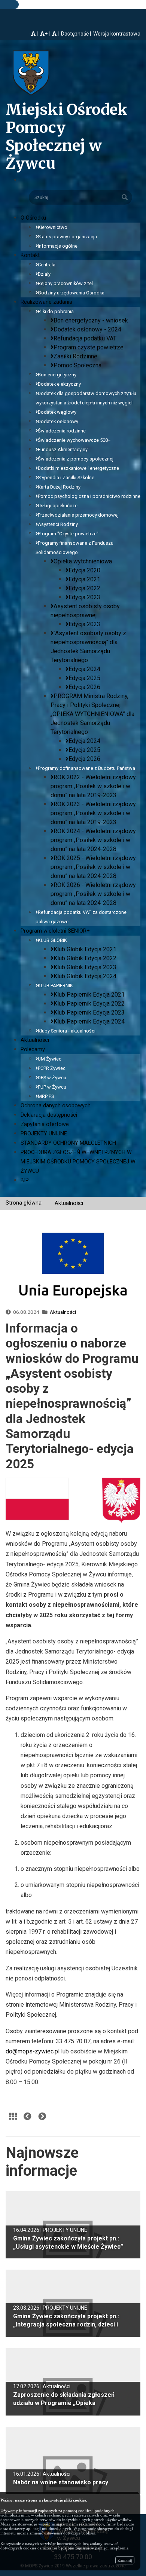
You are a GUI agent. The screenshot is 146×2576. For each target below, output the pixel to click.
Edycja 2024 (84, 669)
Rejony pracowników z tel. (66, 283)
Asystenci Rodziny (58, 524)
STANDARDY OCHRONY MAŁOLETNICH (68, 1143)
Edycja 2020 (84, 570)
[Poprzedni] (28, 2117)
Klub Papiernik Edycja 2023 (89, 1012)
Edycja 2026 (84, 687)
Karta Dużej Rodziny (59, 487)
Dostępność (75, 34)
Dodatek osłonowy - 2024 (87, 329)
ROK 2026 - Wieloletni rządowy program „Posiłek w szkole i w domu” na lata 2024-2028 (93, 894)
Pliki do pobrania (56, 311)
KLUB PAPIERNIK (55, 986)
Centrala (47, 265)
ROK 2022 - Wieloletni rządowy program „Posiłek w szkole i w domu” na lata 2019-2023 (93, 786)
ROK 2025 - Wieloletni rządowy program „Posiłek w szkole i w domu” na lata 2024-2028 (93, 867)
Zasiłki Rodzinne (75, 356)
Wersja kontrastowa (117, 34)
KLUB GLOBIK (52, 940)
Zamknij (125, 2560)
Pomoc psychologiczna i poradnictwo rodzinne (89, 496)
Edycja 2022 (84, 588)
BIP (25, 1180)
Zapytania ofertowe (45, 1124)
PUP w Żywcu (52, 1087)
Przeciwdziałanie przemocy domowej (78, 515)
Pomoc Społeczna (77, 365)
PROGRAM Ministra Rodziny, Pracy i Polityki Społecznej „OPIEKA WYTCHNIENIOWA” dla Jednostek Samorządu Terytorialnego (92, 714)
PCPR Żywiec (52, 1068)
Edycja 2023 (84, 597)
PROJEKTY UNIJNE (44, 1134)
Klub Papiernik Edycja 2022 (89, 1004)
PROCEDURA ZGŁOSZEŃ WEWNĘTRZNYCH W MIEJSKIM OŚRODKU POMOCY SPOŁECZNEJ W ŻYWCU (78, 1162)
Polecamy (33, 1050)
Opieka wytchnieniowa (83, 561)
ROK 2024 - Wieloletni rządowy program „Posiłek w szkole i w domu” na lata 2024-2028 (93, 840)
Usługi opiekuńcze (58, 506)
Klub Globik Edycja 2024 (85, 976)
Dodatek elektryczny (59, 384)
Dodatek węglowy (57, 412)
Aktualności (35, 1040)
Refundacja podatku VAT (85, 338)
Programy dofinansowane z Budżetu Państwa (86, 768)
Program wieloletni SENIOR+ (55, 931)
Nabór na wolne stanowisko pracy (61, 2482)
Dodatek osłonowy (58, 421)
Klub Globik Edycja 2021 (85, 949)
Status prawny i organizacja (67, 237)
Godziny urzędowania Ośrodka (71, 293)
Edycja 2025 (84, 678)
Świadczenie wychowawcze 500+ (74, 440)
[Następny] (42, 2117)
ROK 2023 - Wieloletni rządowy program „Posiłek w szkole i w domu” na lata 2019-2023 (93, 813)
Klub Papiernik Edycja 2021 (89, 995)
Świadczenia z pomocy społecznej (76, 459)
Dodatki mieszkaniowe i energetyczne (78, 468)
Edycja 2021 (84, 579)
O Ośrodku (33, 218)
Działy (44, 274)
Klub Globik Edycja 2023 (85, 967)
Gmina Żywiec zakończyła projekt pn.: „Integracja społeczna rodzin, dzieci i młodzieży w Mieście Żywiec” (66, 2324)
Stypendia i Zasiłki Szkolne (66, 478)
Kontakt (30, 255)
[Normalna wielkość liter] (56, 34)
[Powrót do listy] (13, 2117)
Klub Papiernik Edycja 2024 (89, 1021)
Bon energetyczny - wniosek (91, 320)
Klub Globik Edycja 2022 (85, 958)
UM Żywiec (50, 1059)
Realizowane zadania (46, 302)
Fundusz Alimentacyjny (63, 449)
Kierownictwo (53, 227)
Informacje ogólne (58, 246)
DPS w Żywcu (52, 1078)
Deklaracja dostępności (49, 1115)
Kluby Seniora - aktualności (67, 1031)
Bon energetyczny (57, 375)
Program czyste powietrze (89, 347)
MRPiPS (46, 1096)
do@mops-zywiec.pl (33, 2051)
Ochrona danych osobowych (56, 1106)
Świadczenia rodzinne (62, 431)
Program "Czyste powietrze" (68, 534)
